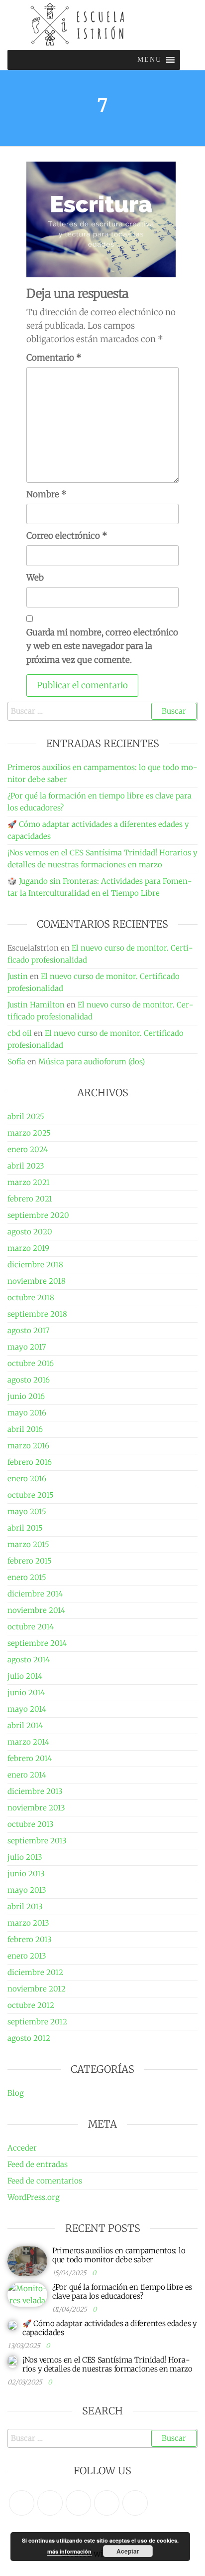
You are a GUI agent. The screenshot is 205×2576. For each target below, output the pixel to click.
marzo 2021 (29, 1182)
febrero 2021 (30, 1199)
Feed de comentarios (45, 2181)
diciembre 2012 (35, 1972)
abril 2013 (25, 1906)
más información (69, 2551)
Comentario (54, 358)
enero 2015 (27, 1577)
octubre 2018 (31, 1297)
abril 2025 (26, 1116)
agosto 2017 (28, 1330)
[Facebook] (50, 2503)
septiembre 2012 (37, 2022)
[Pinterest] (78, 2503)
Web (35, 578)
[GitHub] (107, 2503)
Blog (16, 2093)
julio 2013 (25, 1857)
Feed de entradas (38, 2164)
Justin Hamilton (36, 1005)
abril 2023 (26, 1166)
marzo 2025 (29, 1133)
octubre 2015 (31, 1495)
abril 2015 (25, 1528)
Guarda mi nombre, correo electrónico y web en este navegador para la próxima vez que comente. (102, 646)
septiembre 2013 (37, 1841)
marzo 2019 (28, 1248)
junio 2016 (26, 1396)
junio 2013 (26, 1874)
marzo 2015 (28, 1544)
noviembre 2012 (37, 1989)
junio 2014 (26, 1692)
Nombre (47, 494)
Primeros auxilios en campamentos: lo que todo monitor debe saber (119, 2255)
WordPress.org (34, 2197)
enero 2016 (27, 1479)
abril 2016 (25, 1429)
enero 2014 (27, 1775)
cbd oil (20, 1033)
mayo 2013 (27, 1890)
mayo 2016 (27, 1413)
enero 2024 (28, 1149)
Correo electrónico (67, 536)
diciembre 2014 (35, 1594)
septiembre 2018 (37, 1314)
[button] (150, 60)
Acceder (22, 2148)
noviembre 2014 (36, 1610)
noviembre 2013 (36, 1808)
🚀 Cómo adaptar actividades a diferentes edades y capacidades (110, 2328)
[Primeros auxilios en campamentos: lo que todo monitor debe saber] (27, 2261)
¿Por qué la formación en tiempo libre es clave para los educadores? (122, 2291)
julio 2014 (25, 1676)
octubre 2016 (31, 1363)
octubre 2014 (31, 1627)
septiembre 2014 (37, 1643)
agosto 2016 (29, 1380)
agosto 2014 (29, 1660)
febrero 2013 (30, 1939)
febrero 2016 (30, 1462)
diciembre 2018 (35, 1265)
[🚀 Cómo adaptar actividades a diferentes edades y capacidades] (12, 2325)
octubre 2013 (31, 1824)
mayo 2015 (27, 1511)
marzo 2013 (28, 1923)
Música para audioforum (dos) (92, 1062)
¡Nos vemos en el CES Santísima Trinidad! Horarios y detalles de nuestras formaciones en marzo (107, 2364)
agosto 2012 (29, 2038)
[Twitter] (22, 2503)
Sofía (16, 1062)
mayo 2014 (27, 1709)
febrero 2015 (30, 1561)
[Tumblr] (135, 2503)
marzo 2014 (28, 1742)
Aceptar (128, 2551)
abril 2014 (25, 1725)
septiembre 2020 (38, 1215)
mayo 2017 (27, 1347)
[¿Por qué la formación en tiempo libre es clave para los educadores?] (27, 2294)
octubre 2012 (31, 2005)
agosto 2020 (30, 1232)
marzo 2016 (28, 1446)
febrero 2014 (30, 1758)
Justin (18, 976)
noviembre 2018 (37, 1281)
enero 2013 (27, 1956)
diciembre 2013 (35, 1791)
